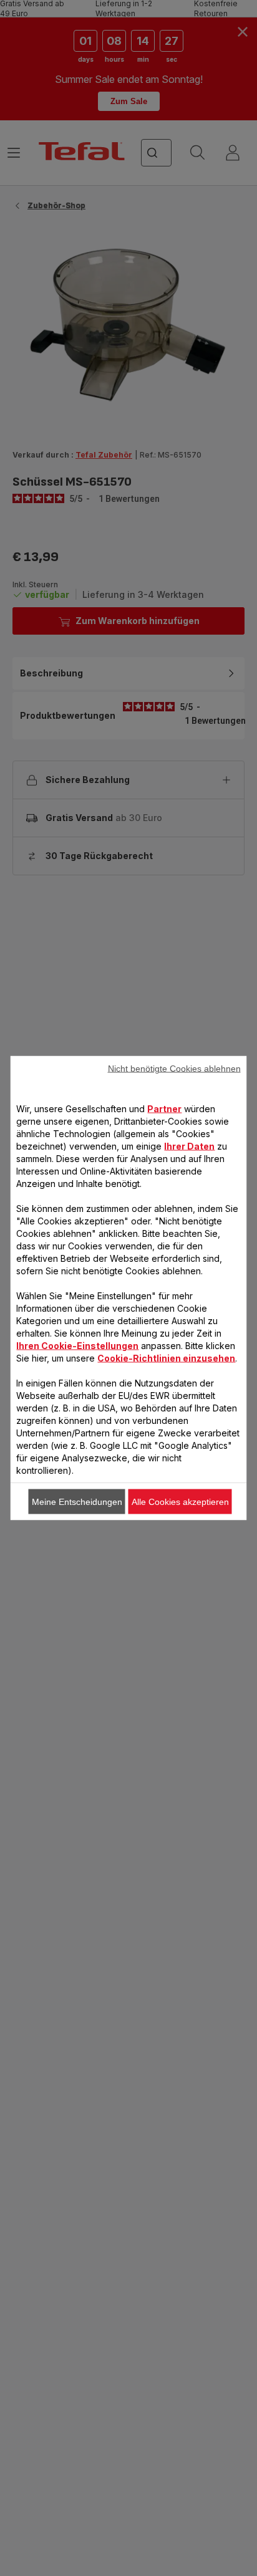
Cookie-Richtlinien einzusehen (166, 1358)
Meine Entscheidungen (77, 1502)
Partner (164, 1109)
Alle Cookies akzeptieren (180, 1502)
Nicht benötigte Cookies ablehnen (174, 1069)
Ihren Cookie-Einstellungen (77, 1346)
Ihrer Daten (189, 1146)
